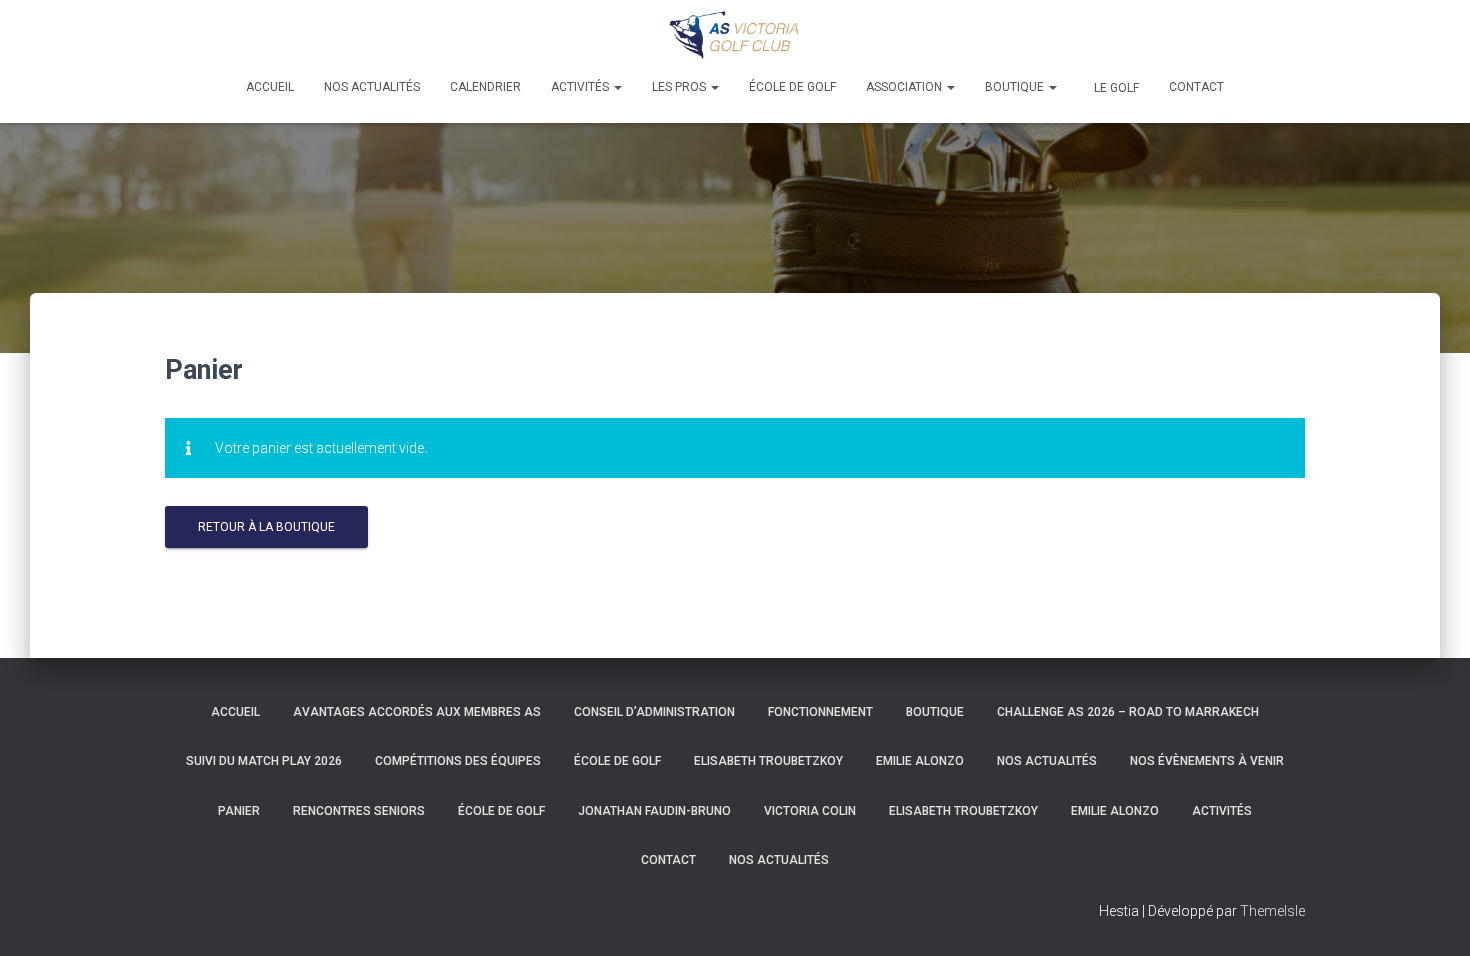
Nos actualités (372, 87)
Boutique (1016, 87)
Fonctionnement (820, 712)
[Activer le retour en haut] (1430, 916)
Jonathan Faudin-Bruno (654, 811)
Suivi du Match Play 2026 (264, 761)
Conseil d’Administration (654, 712)
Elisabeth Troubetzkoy (768, 761)
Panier (239, 811)
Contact (1196, 87)
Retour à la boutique (266, 527)
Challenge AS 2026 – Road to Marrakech (1128, 712)
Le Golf (1115, 88)
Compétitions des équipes (458, 761)
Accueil (270, 87)
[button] (617, 87)
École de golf (792, 87)
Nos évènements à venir (1207, 761)
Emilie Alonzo (920, 761)
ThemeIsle (1272, 911)
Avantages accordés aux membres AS (417, 712)
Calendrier (485, 87)
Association (905, 87)
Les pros (680, 87)
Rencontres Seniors (359, 811)
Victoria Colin (810, 811)
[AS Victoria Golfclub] (735, 35)
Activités (581, 87)
